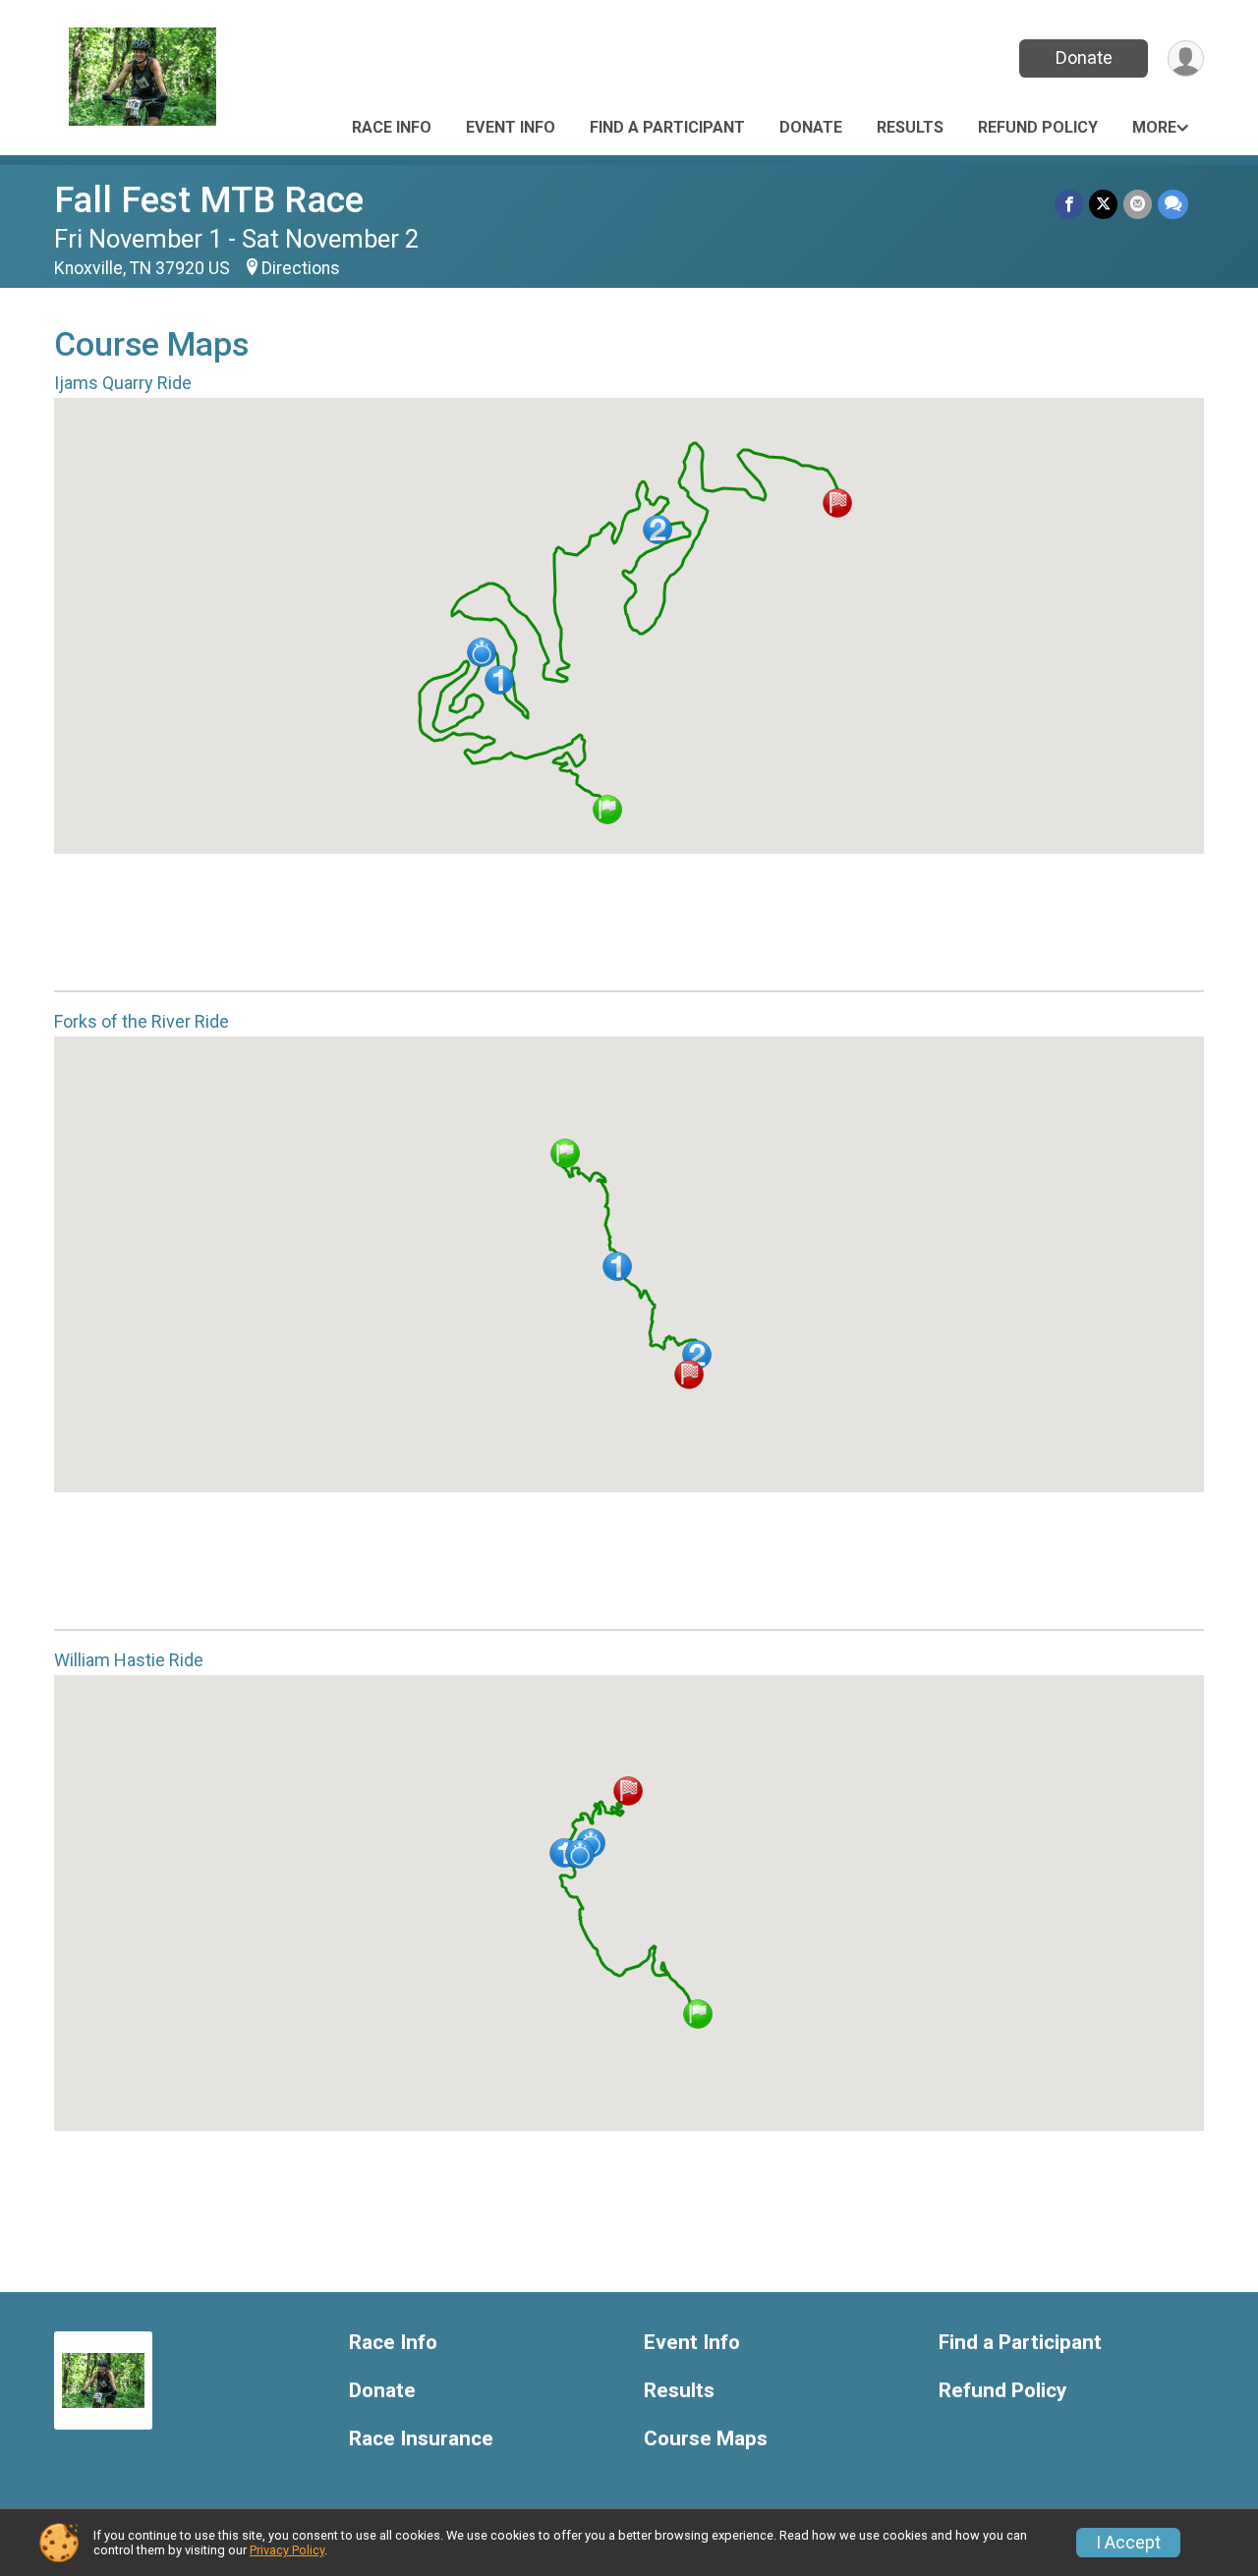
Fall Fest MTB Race (209, 200)
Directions (301, 268)
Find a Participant (667, 127)
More (1154, 127)
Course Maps (706, 2439)
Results (910, 127)
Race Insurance (421, 2439)
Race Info (392, 127)
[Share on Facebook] (1069, 204)
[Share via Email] (1138, 204)
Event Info (511, 127)
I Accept (1128, 2543)
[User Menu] (1186, 58)
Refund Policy (1038, 127)
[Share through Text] (1173, 204)
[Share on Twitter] (1103, 204)
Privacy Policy (287, 2550)
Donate (1084, 57)
